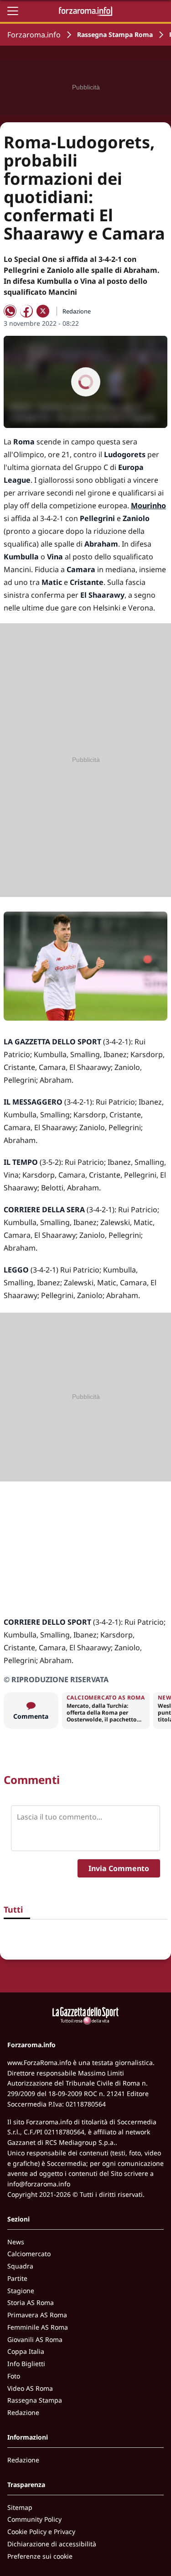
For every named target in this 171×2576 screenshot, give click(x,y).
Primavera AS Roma (37, 2315)
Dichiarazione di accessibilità (52, 2544)
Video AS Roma (30, 2388)
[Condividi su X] (43, 311)
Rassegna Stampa (35, 2400)
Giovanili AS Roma (35, 2339)
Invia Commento (119, 1868)
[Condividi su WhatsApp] (10, 311)
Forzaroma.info (34, 35)
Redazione (23, 2412)
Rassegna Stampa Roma (115, 34)
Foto (14, 2376)
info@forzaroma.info (39, 2184)
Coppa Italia (26, 2351)
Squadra (20, 2266)
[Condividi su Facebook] (26, 311)
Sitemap (20, 2507)
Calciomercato (29, 2254)
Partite (17, 2278)
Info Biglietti (26, 2364)
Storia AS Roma (31, 2302)
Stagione (21, 2291)
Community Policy (34, 2519)
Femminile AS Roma (38, 2327)
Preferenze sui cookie (40, 2556)
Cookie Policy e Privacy (41, 2532)
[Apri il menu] (13, 11)
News (16, 2242)
